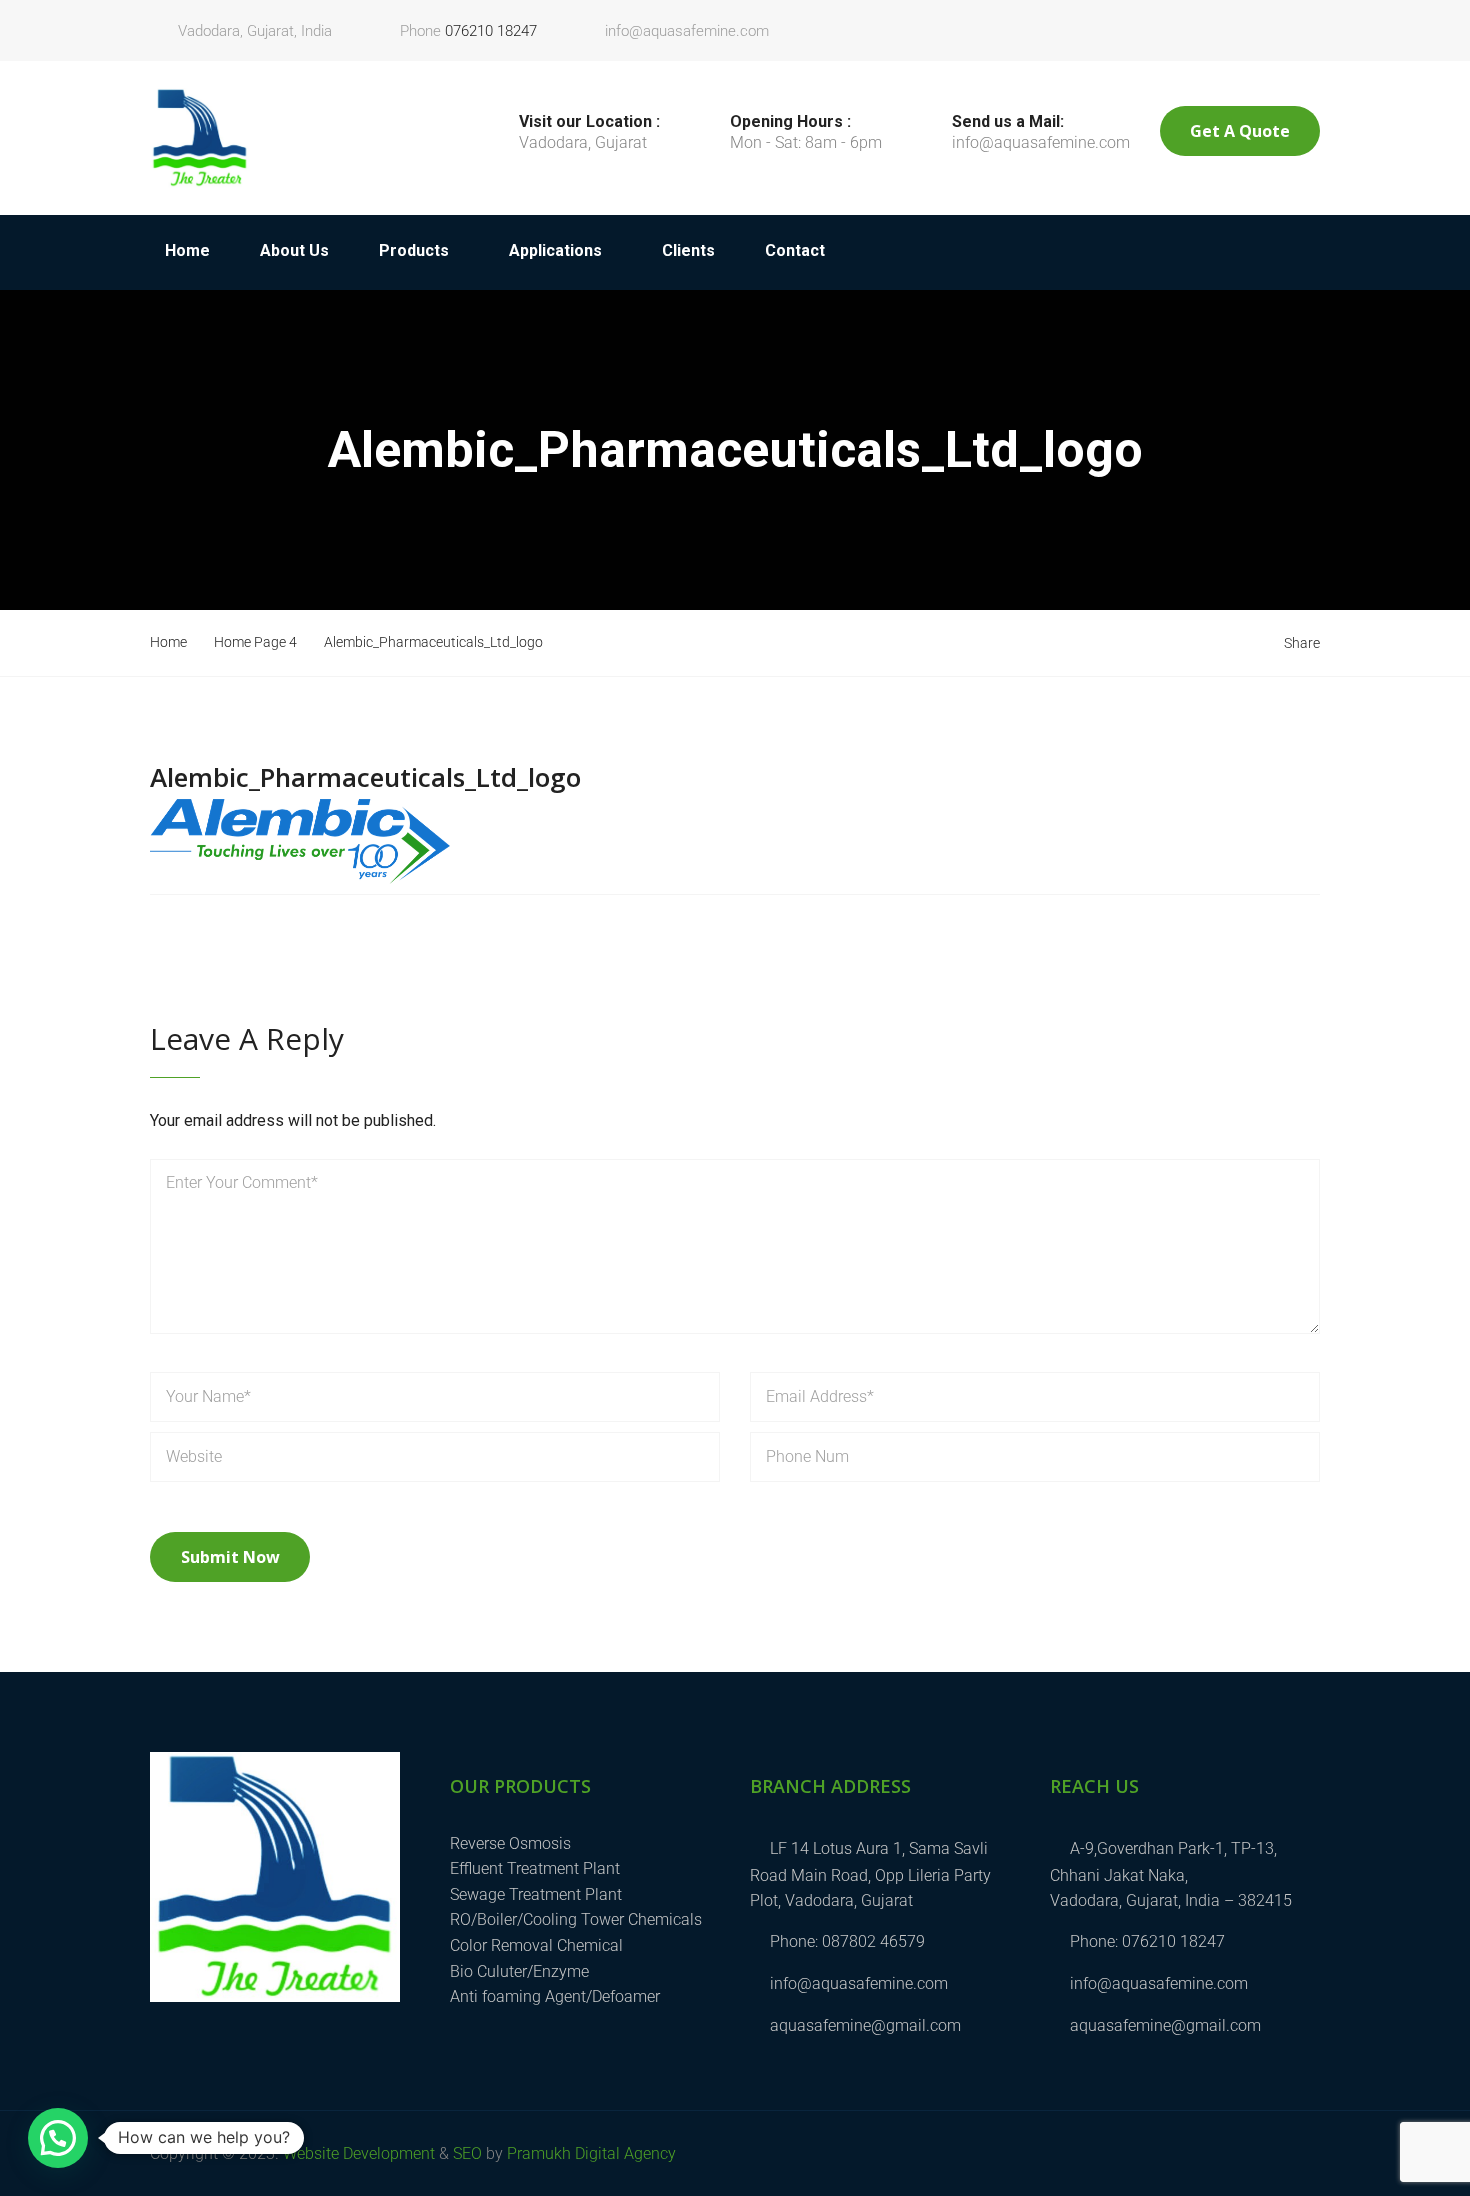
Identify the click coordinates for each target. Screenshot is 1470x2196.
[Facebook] (1287, 22)
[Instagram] (1309, 22)
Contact (795, 250)
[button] (58, 2138)
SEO (467, 2153)
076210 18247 (491, 31)
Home (187, 250)
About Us (294, 250)
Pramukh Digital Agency (591, 2153)
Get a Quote (1240, 131)
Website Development (359, 2153)
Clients (688, 250)
